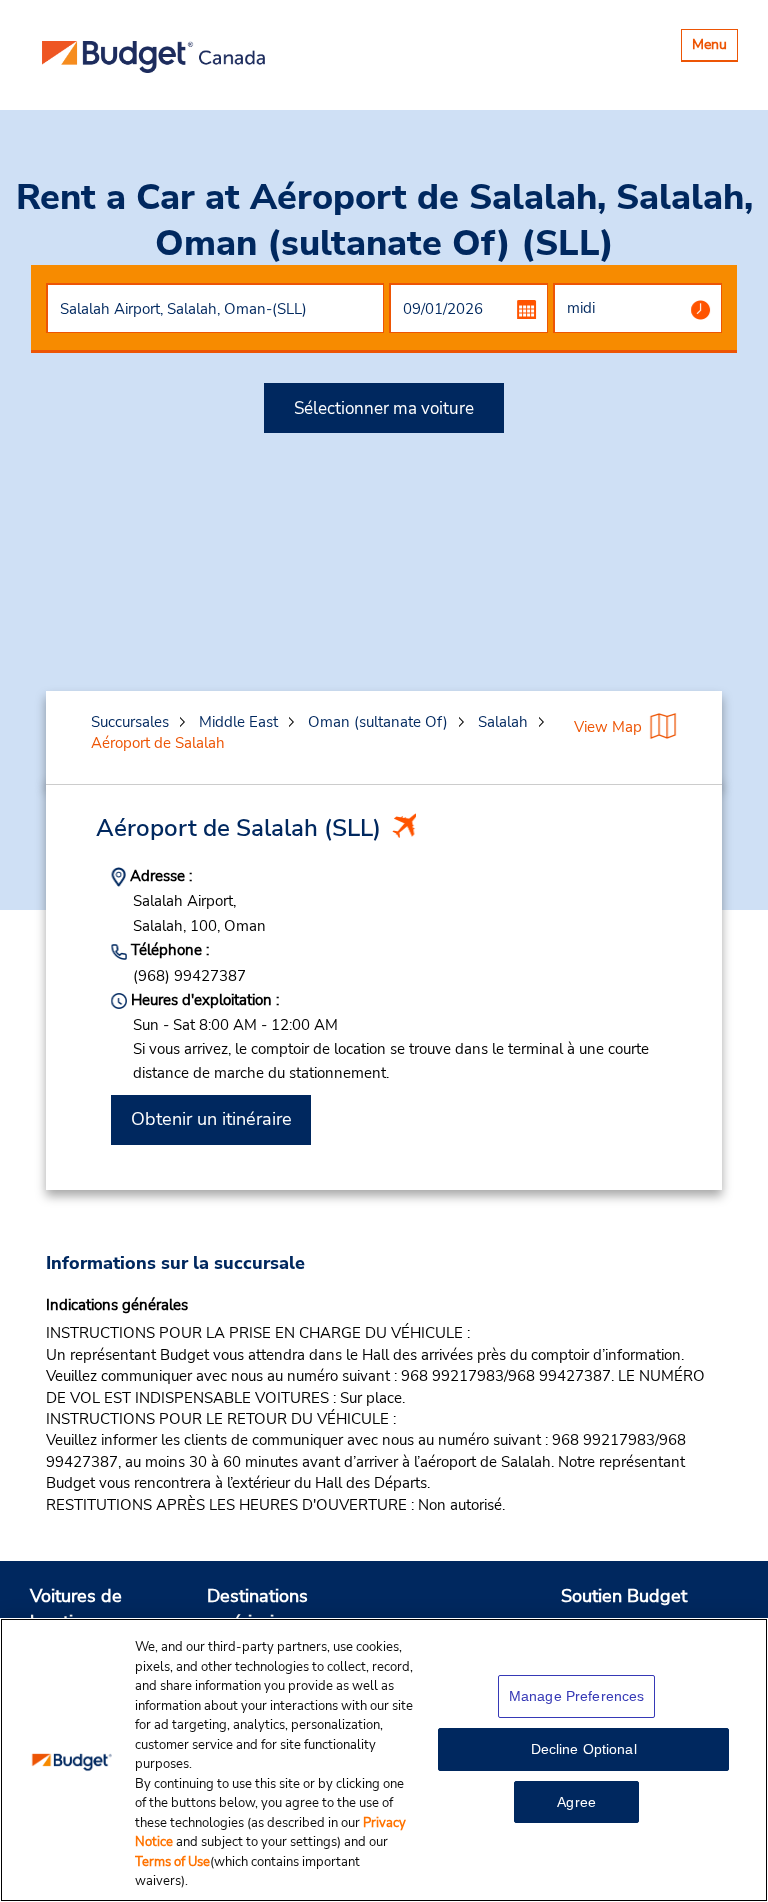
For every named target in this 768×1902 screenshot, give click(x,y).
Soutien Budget (624, 1596)
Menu (714, 47)
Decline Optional (584, 1749)
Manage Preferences (577, 1696)
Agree (576, 1802)
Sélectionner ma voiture (384, 408)
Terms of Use (172, 1862)
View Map (608, 727)
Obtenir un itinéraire (211, 1119)
